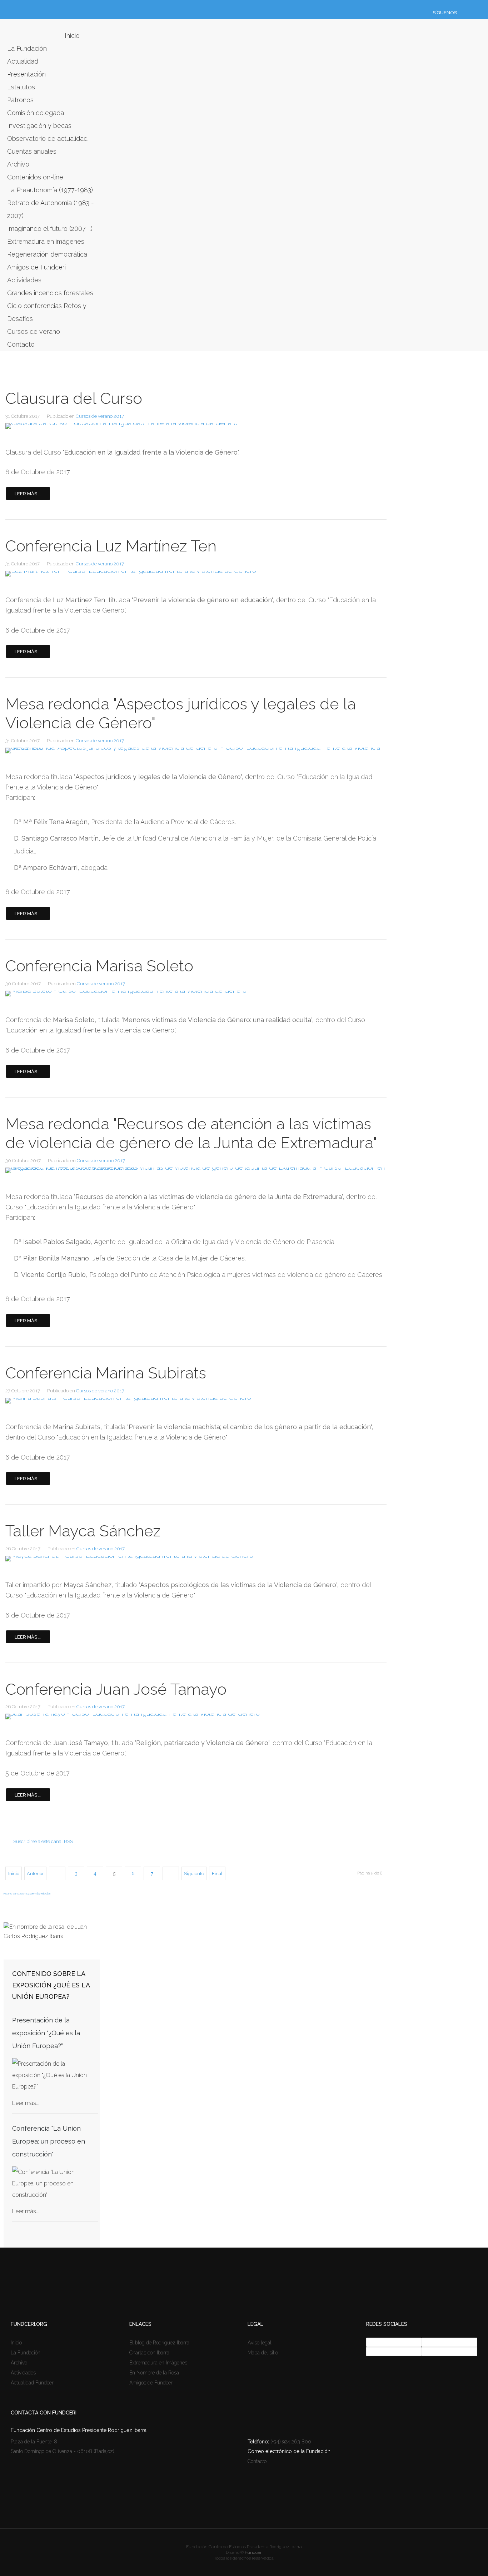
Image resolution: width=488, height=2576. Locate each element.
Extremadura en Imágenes (158, 2363)
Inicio (72, 36)
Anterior (35, 1874)
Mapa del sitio (263, 2353)
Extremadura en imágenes (46, 241)
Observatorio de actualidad (47, 138)
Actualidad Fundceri (33, 2383)
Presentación (26, 74)
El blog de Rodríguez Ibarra (159, 2343)
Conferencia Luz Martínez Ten (111, 546)
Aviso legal (260, 2343)
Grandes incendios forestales (50, 293)
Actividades (24, 280)
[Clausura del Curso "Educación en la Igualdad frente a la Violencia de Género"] (196, 426)
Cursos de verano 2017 (100, 416)
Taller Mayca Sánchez (83, 1531)
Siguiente (194, 1874)
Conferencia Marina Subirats (106, 1373)
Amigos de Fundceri (36, 267)
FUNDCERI (29, 31)
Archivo (18, 164)
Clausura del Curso (74, 398)
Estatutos (21, 87)
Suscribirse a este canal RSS (43, 1841)
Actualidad (23, 61)
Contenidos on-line (35, 177)
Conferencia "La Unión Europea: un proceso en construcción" (49, 2141)
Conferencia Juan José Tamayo (116, 1689)
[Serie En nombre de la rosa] (52, 1936)
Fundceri (254, 2552)
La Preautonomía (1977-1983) (50, 190)
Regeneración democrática (47, 254)
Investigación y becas (39, 126)
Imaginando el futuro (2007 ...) (50, 229)
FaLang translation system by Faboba (27, 1893)
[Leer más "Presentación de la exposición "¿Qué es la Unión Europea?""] (52, 2075)
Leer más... (26, 2103)
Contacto (21, 344)
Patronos (20, 100)
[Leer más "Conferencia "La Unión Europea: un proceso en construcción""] (52, 2184)
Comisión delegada (36, 113)
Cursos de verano (34, 331)
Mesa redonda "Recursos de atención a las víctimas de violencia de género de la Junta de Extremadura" (191, 1133)
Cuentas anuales (32, 151)
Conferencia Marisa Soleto (99, 966)
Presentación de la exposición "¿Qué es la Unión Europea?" (46, 2033)
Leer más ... (28, 494)
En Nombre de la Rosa (154, 2373)
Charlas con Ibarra (149, 2353)
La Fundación (27, 48)
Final (217, 1874)
